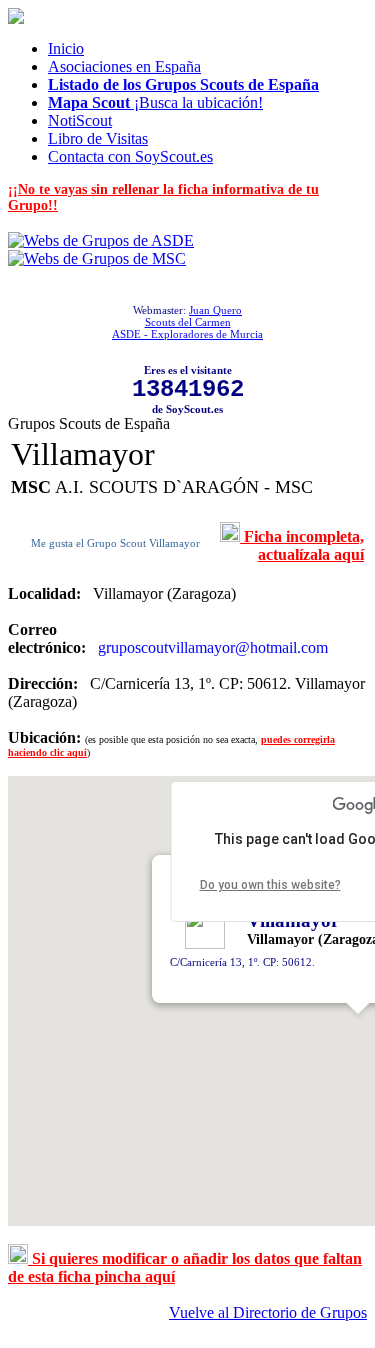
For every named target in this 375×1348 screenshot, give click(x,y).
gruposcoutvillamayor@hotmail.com (213, 647)
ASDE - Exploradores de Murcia (187, 334)
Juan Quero (215, 310)
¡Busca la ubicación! (155, 102)
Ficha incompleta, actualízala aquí (302, 545)
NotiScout (80, 120)
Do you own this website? (270, 885)
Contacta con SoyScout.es (130, 156)
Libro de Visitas (98, 138)
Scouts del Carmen (188, 322)
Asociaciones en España (124, 66)
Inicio (66, 48)
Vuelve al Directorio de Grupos (268, 1312)
